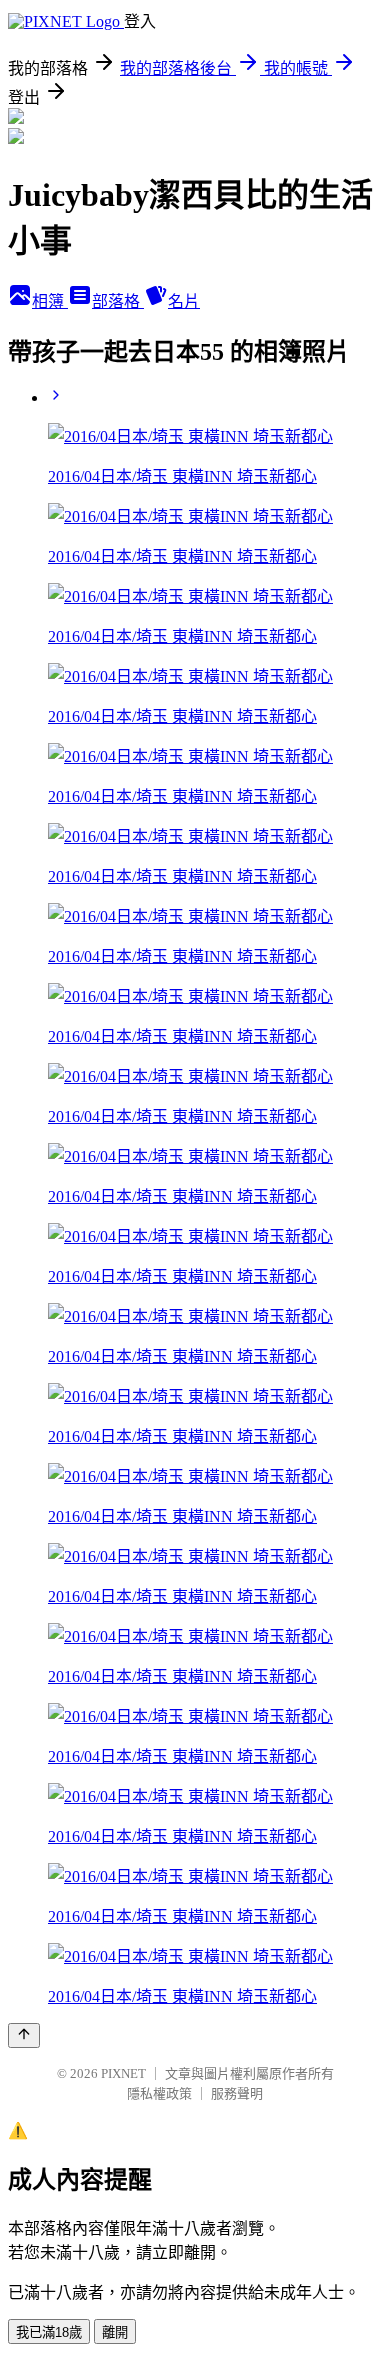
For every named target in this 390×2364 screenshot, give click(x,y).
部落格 (118, 301)
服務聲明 (237, 2093)
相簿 (50, 301)
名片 (184, 301)
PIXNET (123, 2073)
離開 (115, 2332)
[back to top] (24, 2035)
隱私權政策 (159, 2093)
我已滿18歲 (49, 2332)
